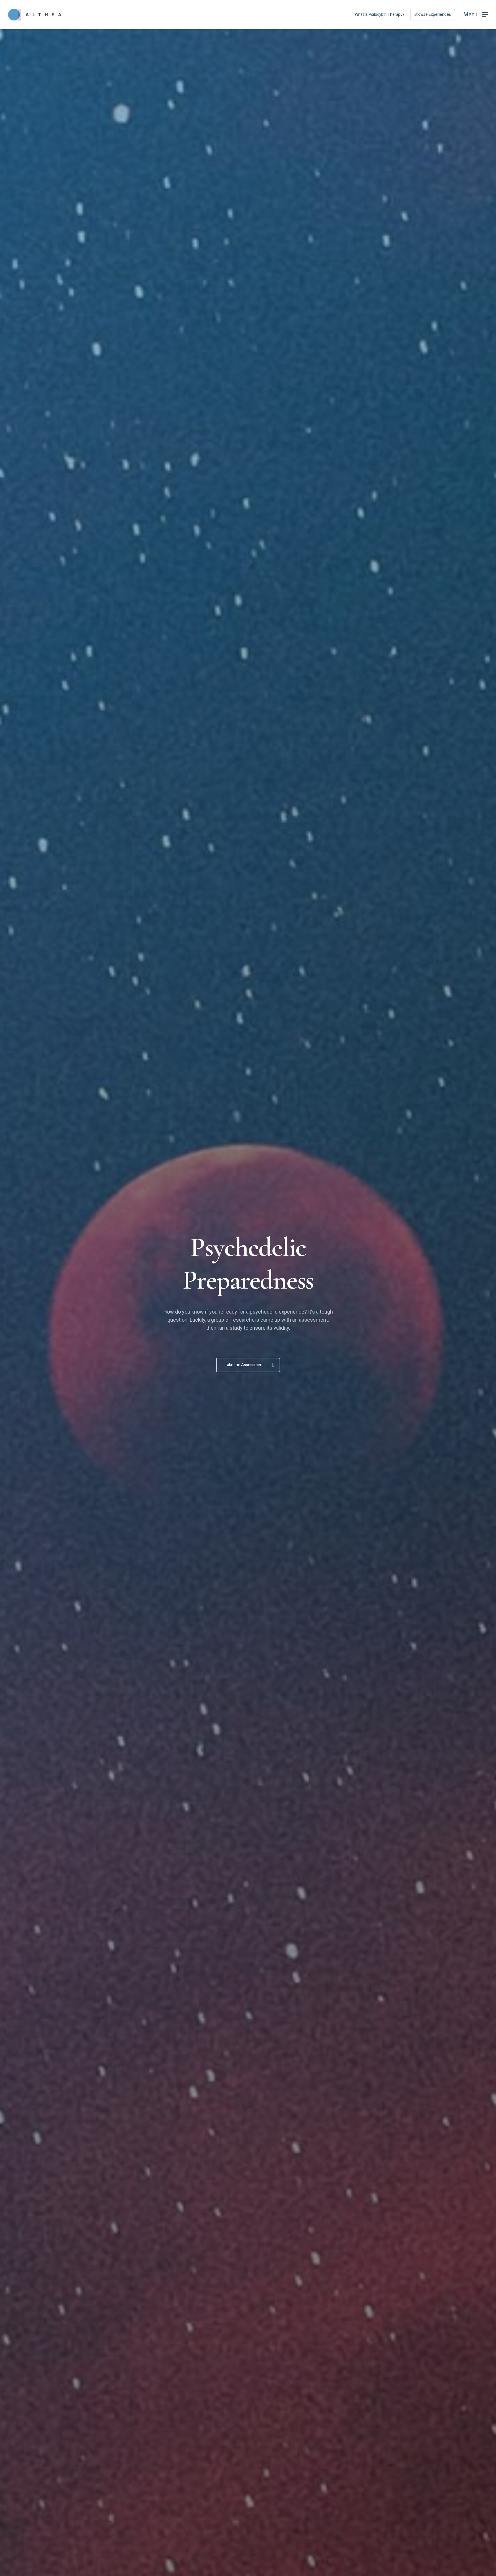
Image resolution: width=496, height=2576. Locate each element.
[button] (476, 15)
